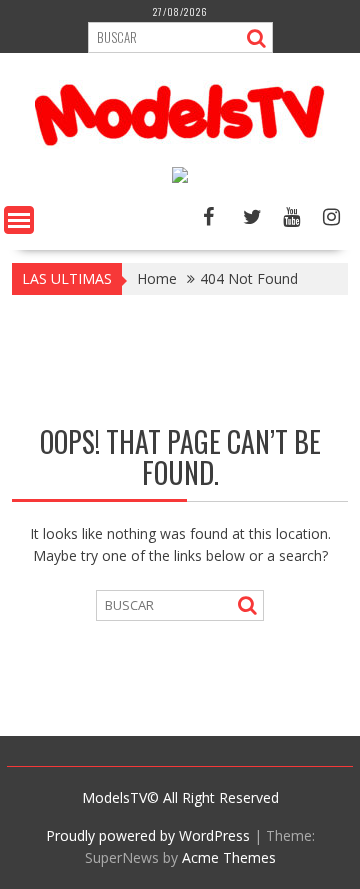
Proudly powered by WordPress (148, 835)
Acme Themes (229, 857)
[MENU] (19, 220)
